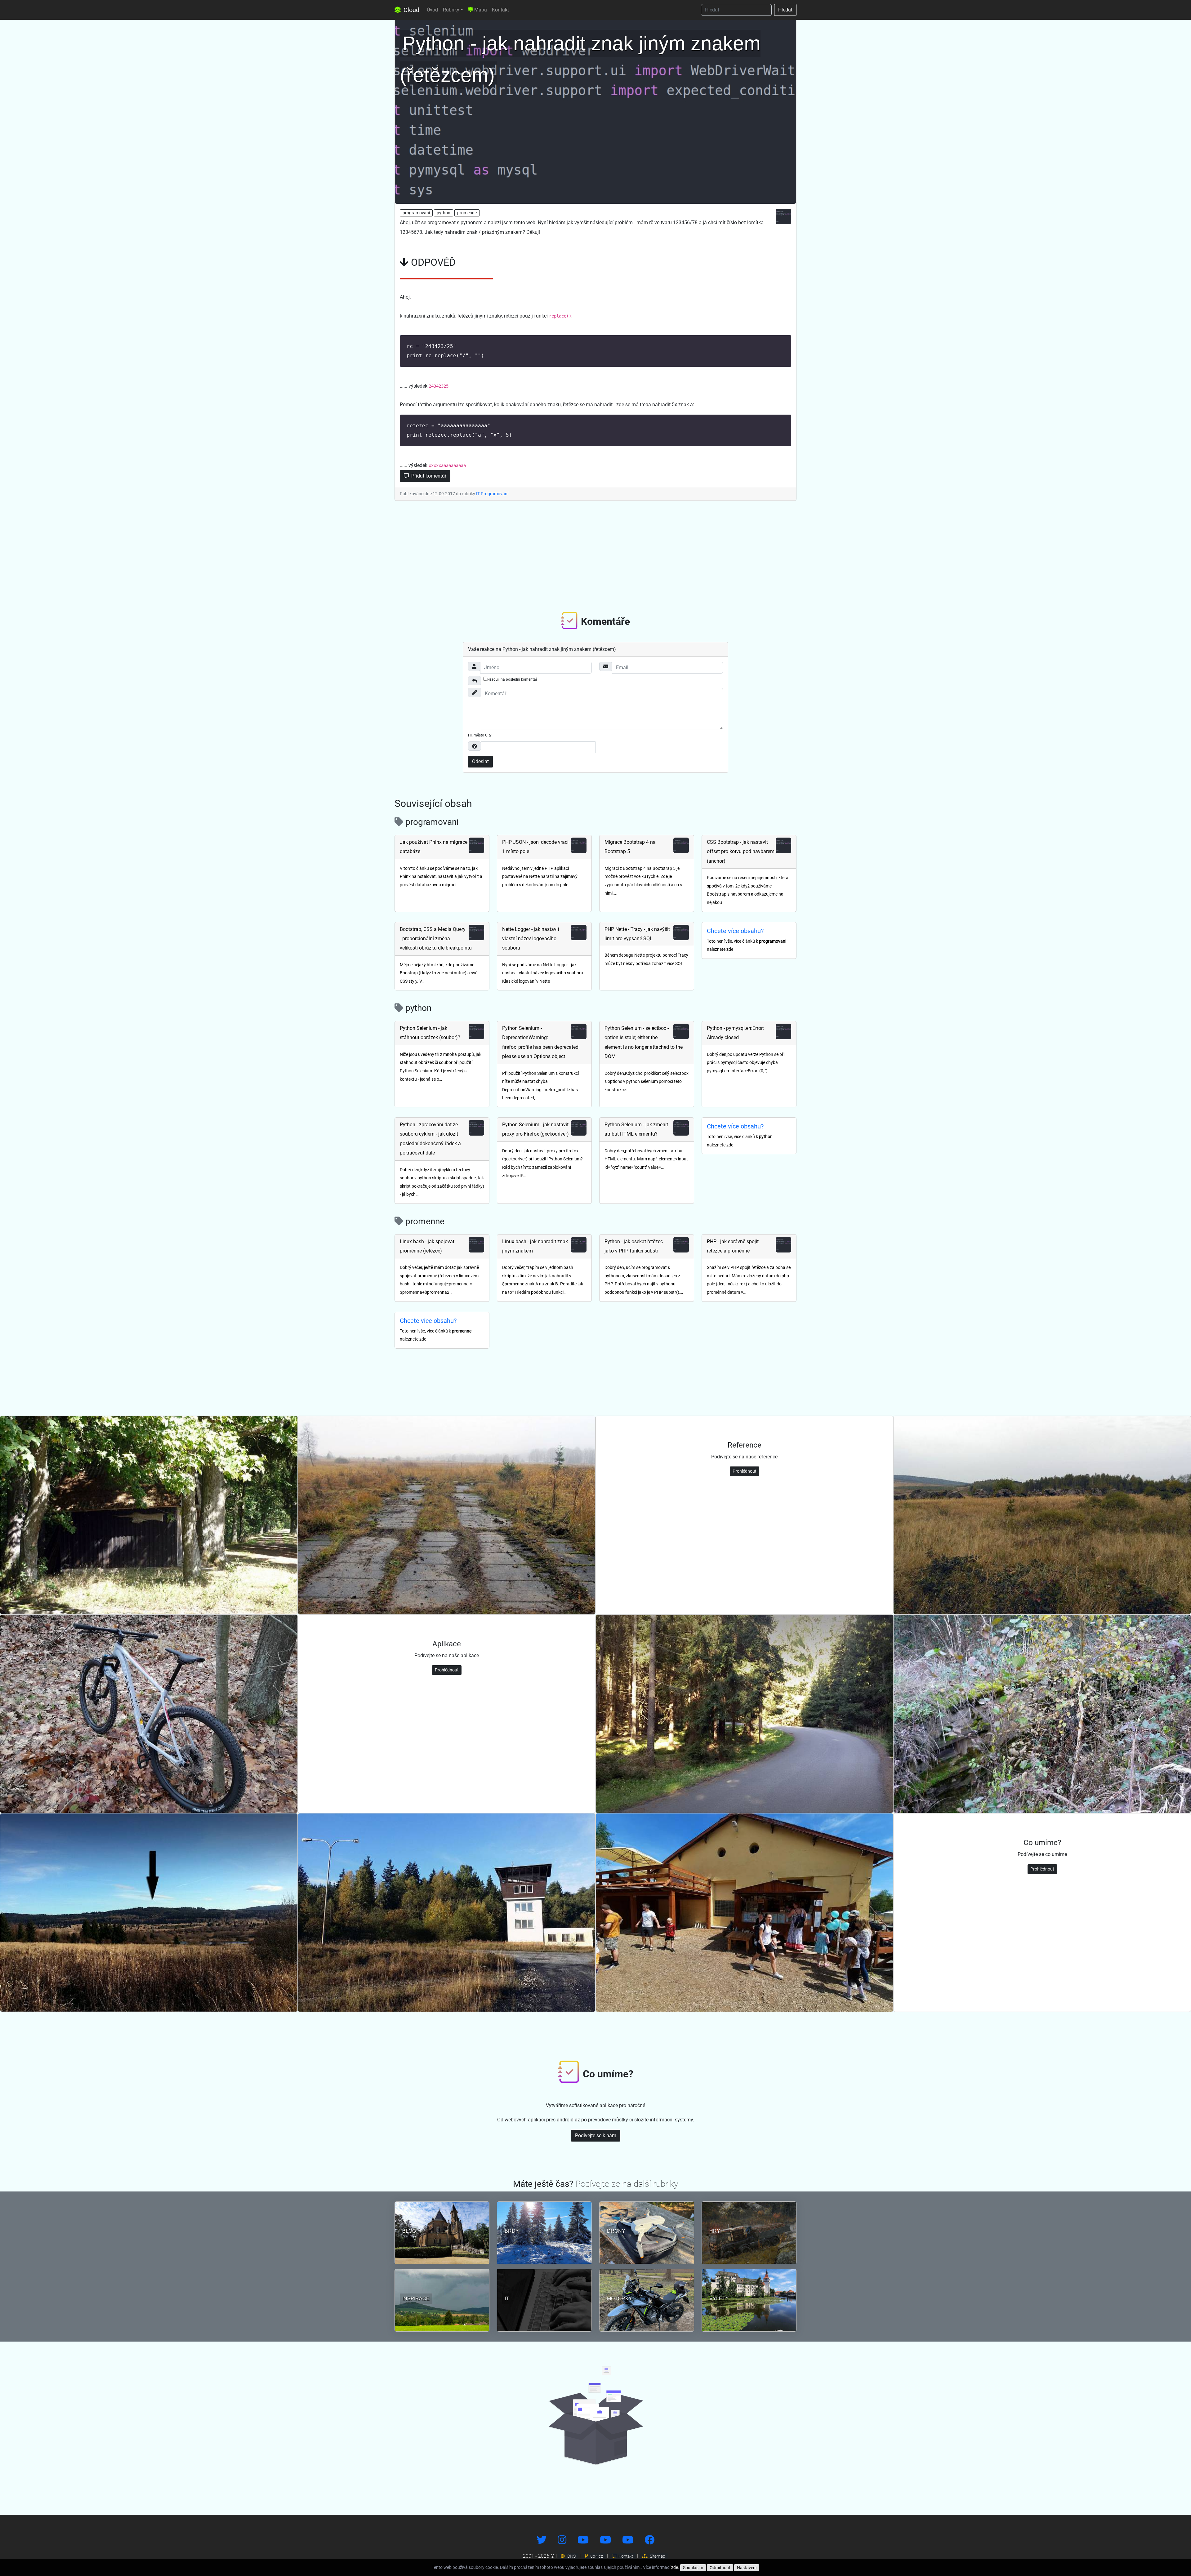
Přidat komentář (428, 476)
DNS (571, 2556)
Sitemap (657, 2556)
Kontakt (500, 10)
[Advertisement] (595, 555)
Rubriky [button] (451, 10)
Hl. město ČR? (480, 735)
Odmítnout (720, 2568)
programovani (416, 213)
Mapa (480, 10)
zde (675, 2567)
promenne (467, 213)
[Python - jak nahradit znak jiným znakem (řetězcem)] (595, 110)
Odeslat (480, 761)
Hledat (785, 10)
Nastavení (747, 2568)
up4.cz (596, 2556)
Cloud (411, 10)
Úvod (432, 10)
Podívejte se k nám (596, 2136)
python (444, 213)
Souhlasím (693, 2568)
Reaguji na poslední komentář (512, 679)
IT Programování (492, 494)
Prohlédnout (745, 1471)
